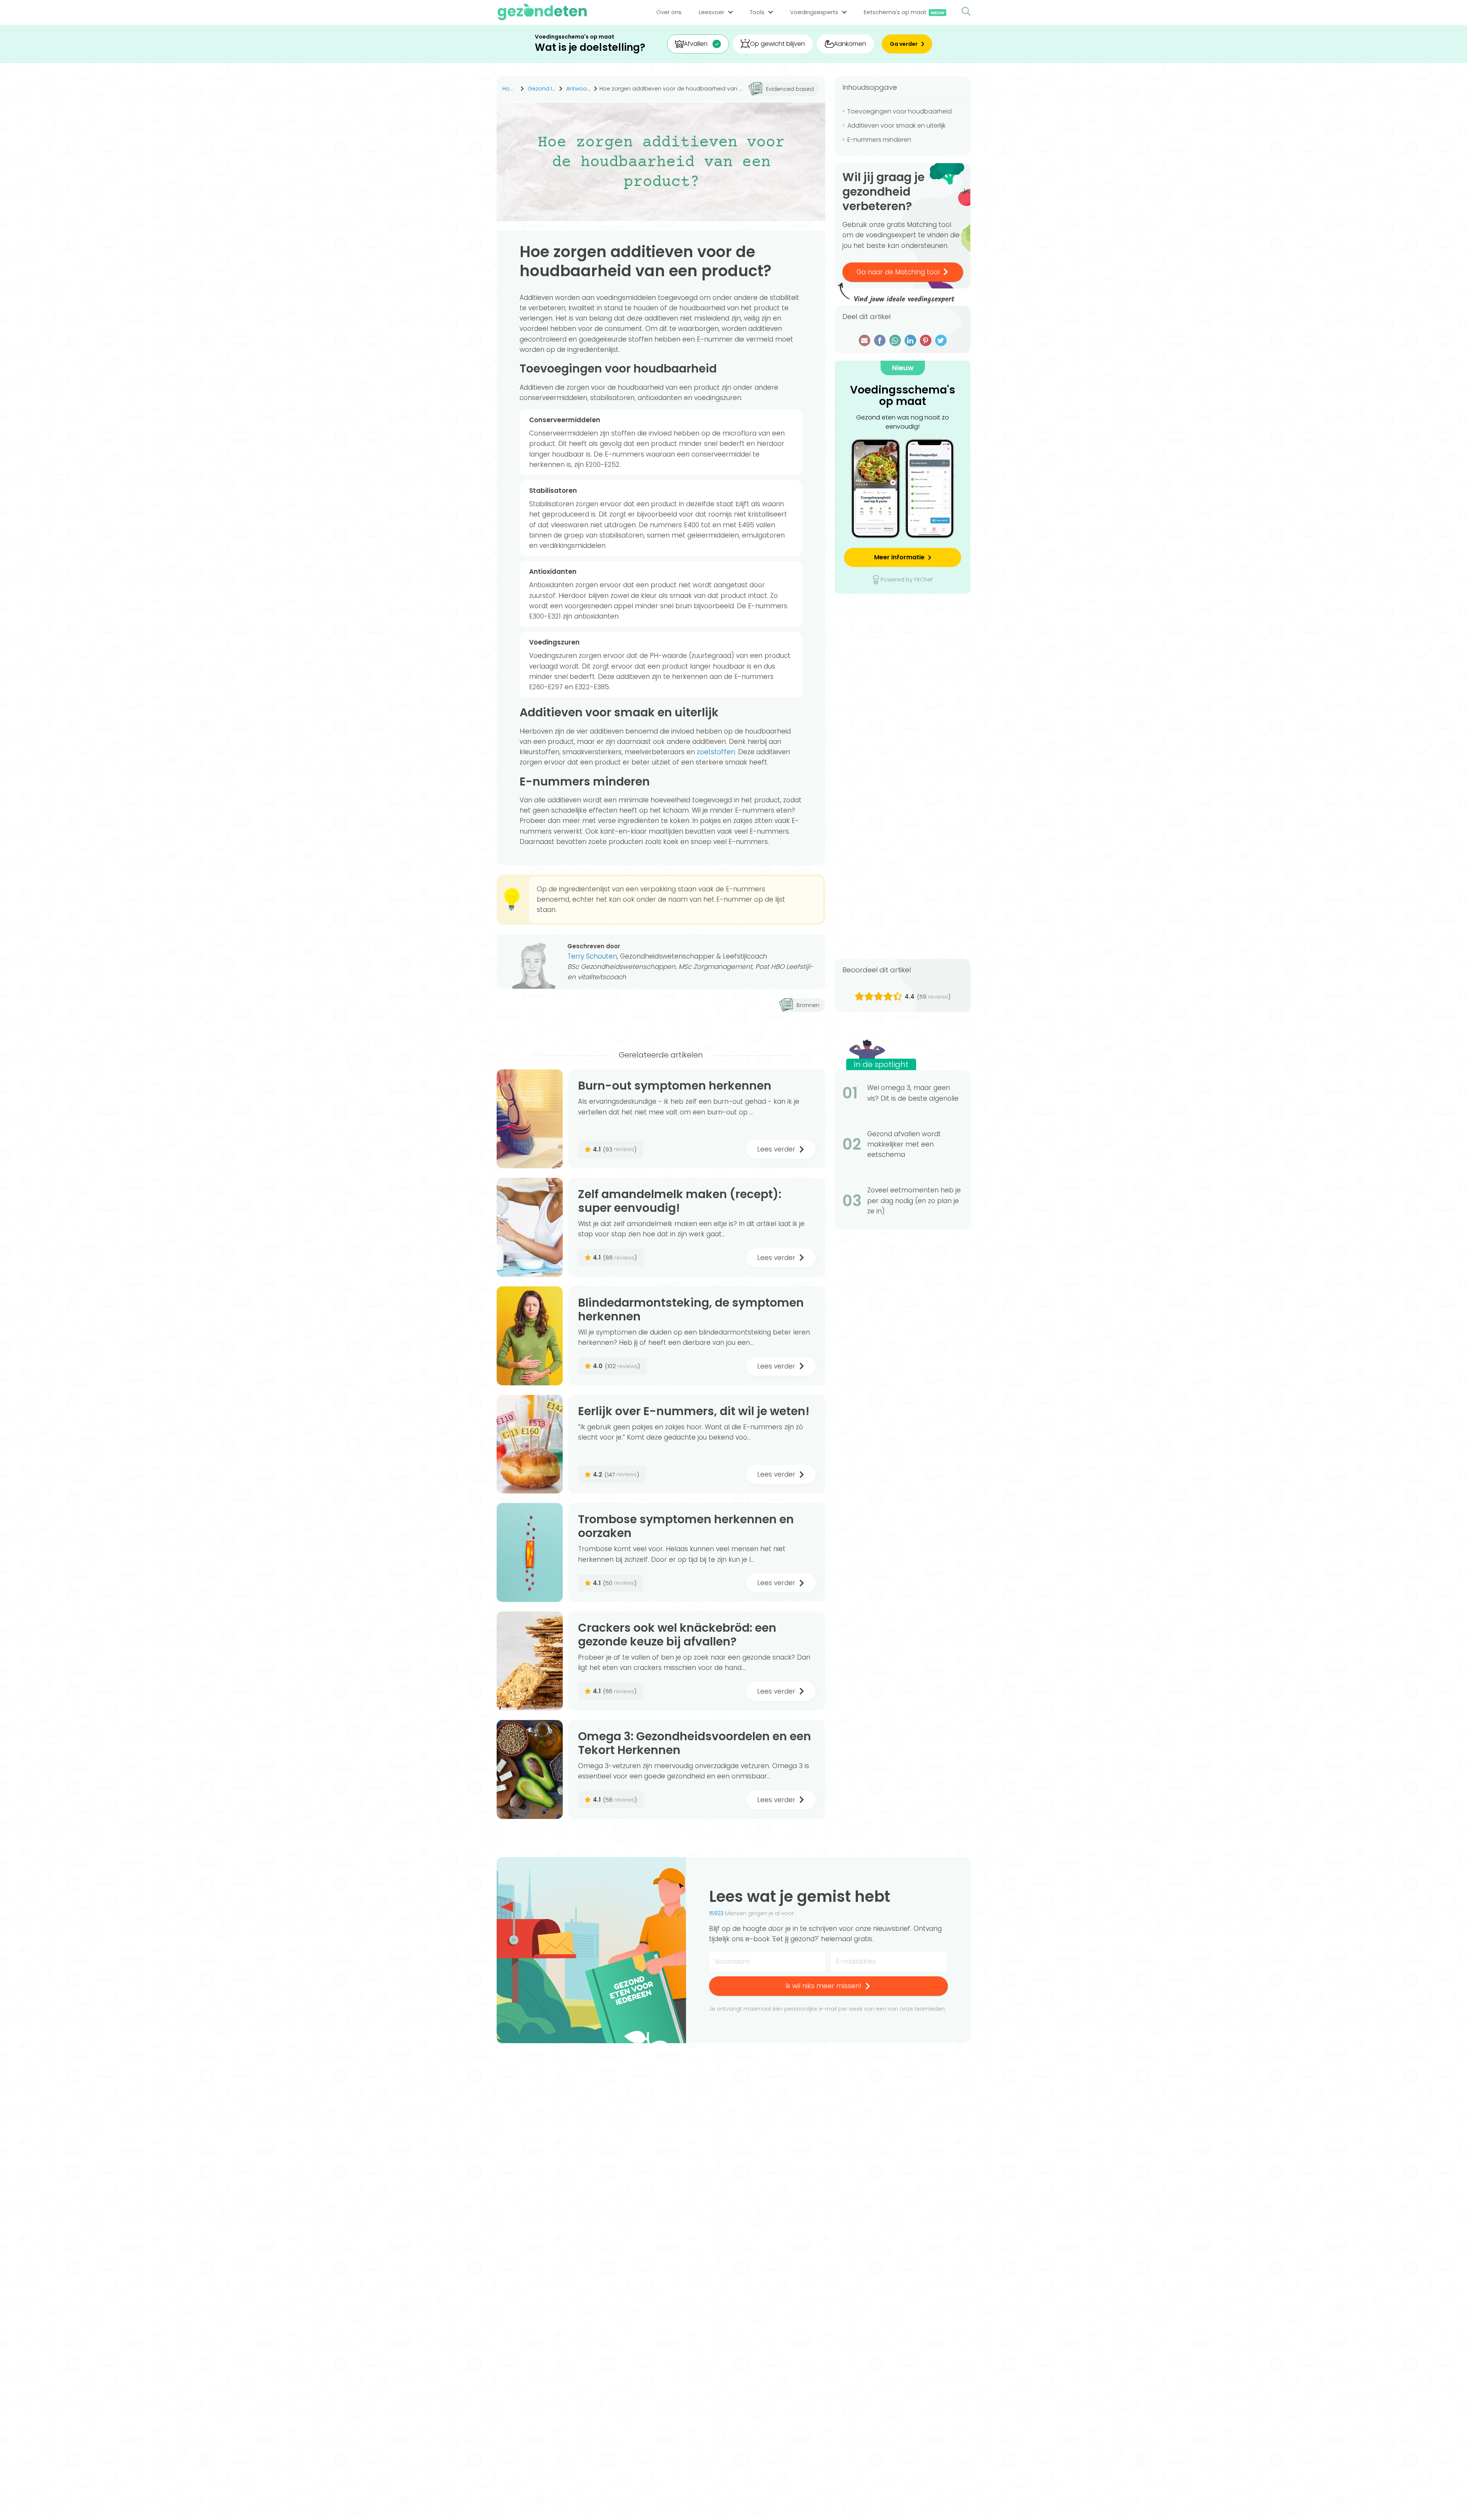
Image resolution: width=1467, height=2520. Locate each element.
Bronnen (808, 1005)
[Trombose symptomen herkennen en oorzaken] (530, 1552)
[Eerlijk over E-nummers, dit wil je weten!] (530, 1444)
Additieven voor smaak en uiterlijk (896, 126)
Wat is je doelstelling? (590, 48)
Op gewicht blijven (777, 44)
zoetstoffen (716, 752)
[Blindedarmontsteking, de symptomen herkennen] (530, 1336)
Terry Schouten (592, 956)
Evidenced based (790, 89)
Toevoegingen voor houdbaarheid (899, 111)
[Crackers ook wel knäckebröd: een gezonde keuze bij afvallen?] (530, 1661)
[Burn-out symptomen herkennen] (530, 1119)
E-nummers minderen (879, 140)
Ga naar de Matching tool (898, 272)
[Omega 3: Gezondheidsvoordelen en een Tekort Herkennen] (530, 1769)
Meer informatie (899, 557)
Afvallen (696, 44)
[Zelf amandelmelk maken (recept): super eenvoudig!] (530, 1227)
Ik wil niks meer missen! (823, 1986)
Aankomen (850, 44)
